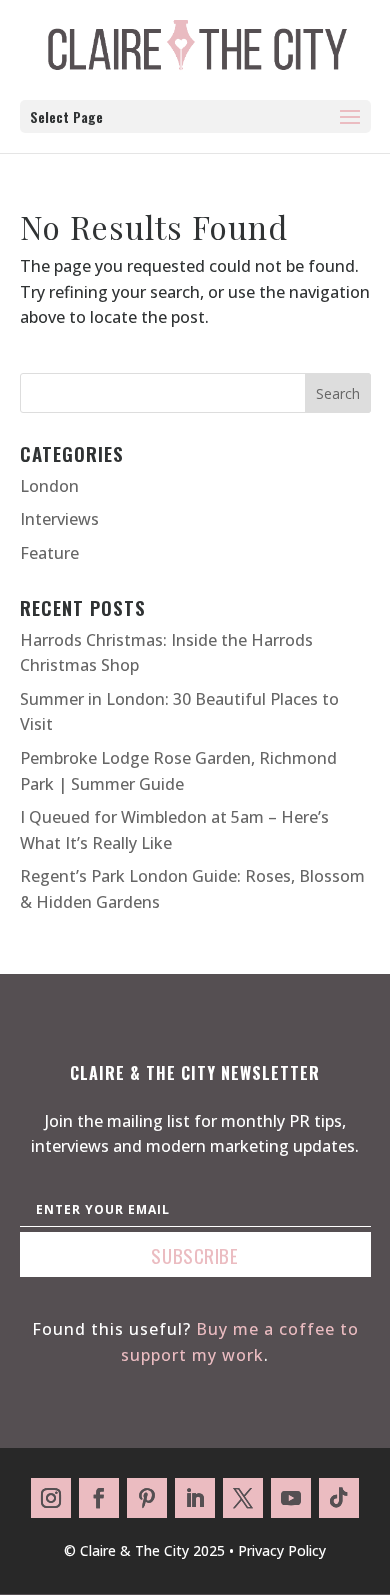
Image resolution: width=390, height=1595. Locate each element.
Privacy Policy (282, 1550)
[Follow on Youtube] (291, 1498)
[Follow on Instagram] (51, 1498)
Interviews (59, 519)
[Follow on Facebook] (99, 1498)
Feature (49, 553)
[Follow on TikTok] (339, 1498)
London (49, 486)
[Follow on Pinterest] (147, 1498)
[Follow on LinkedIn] (195, 1498)
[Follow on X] (243, 1498)
